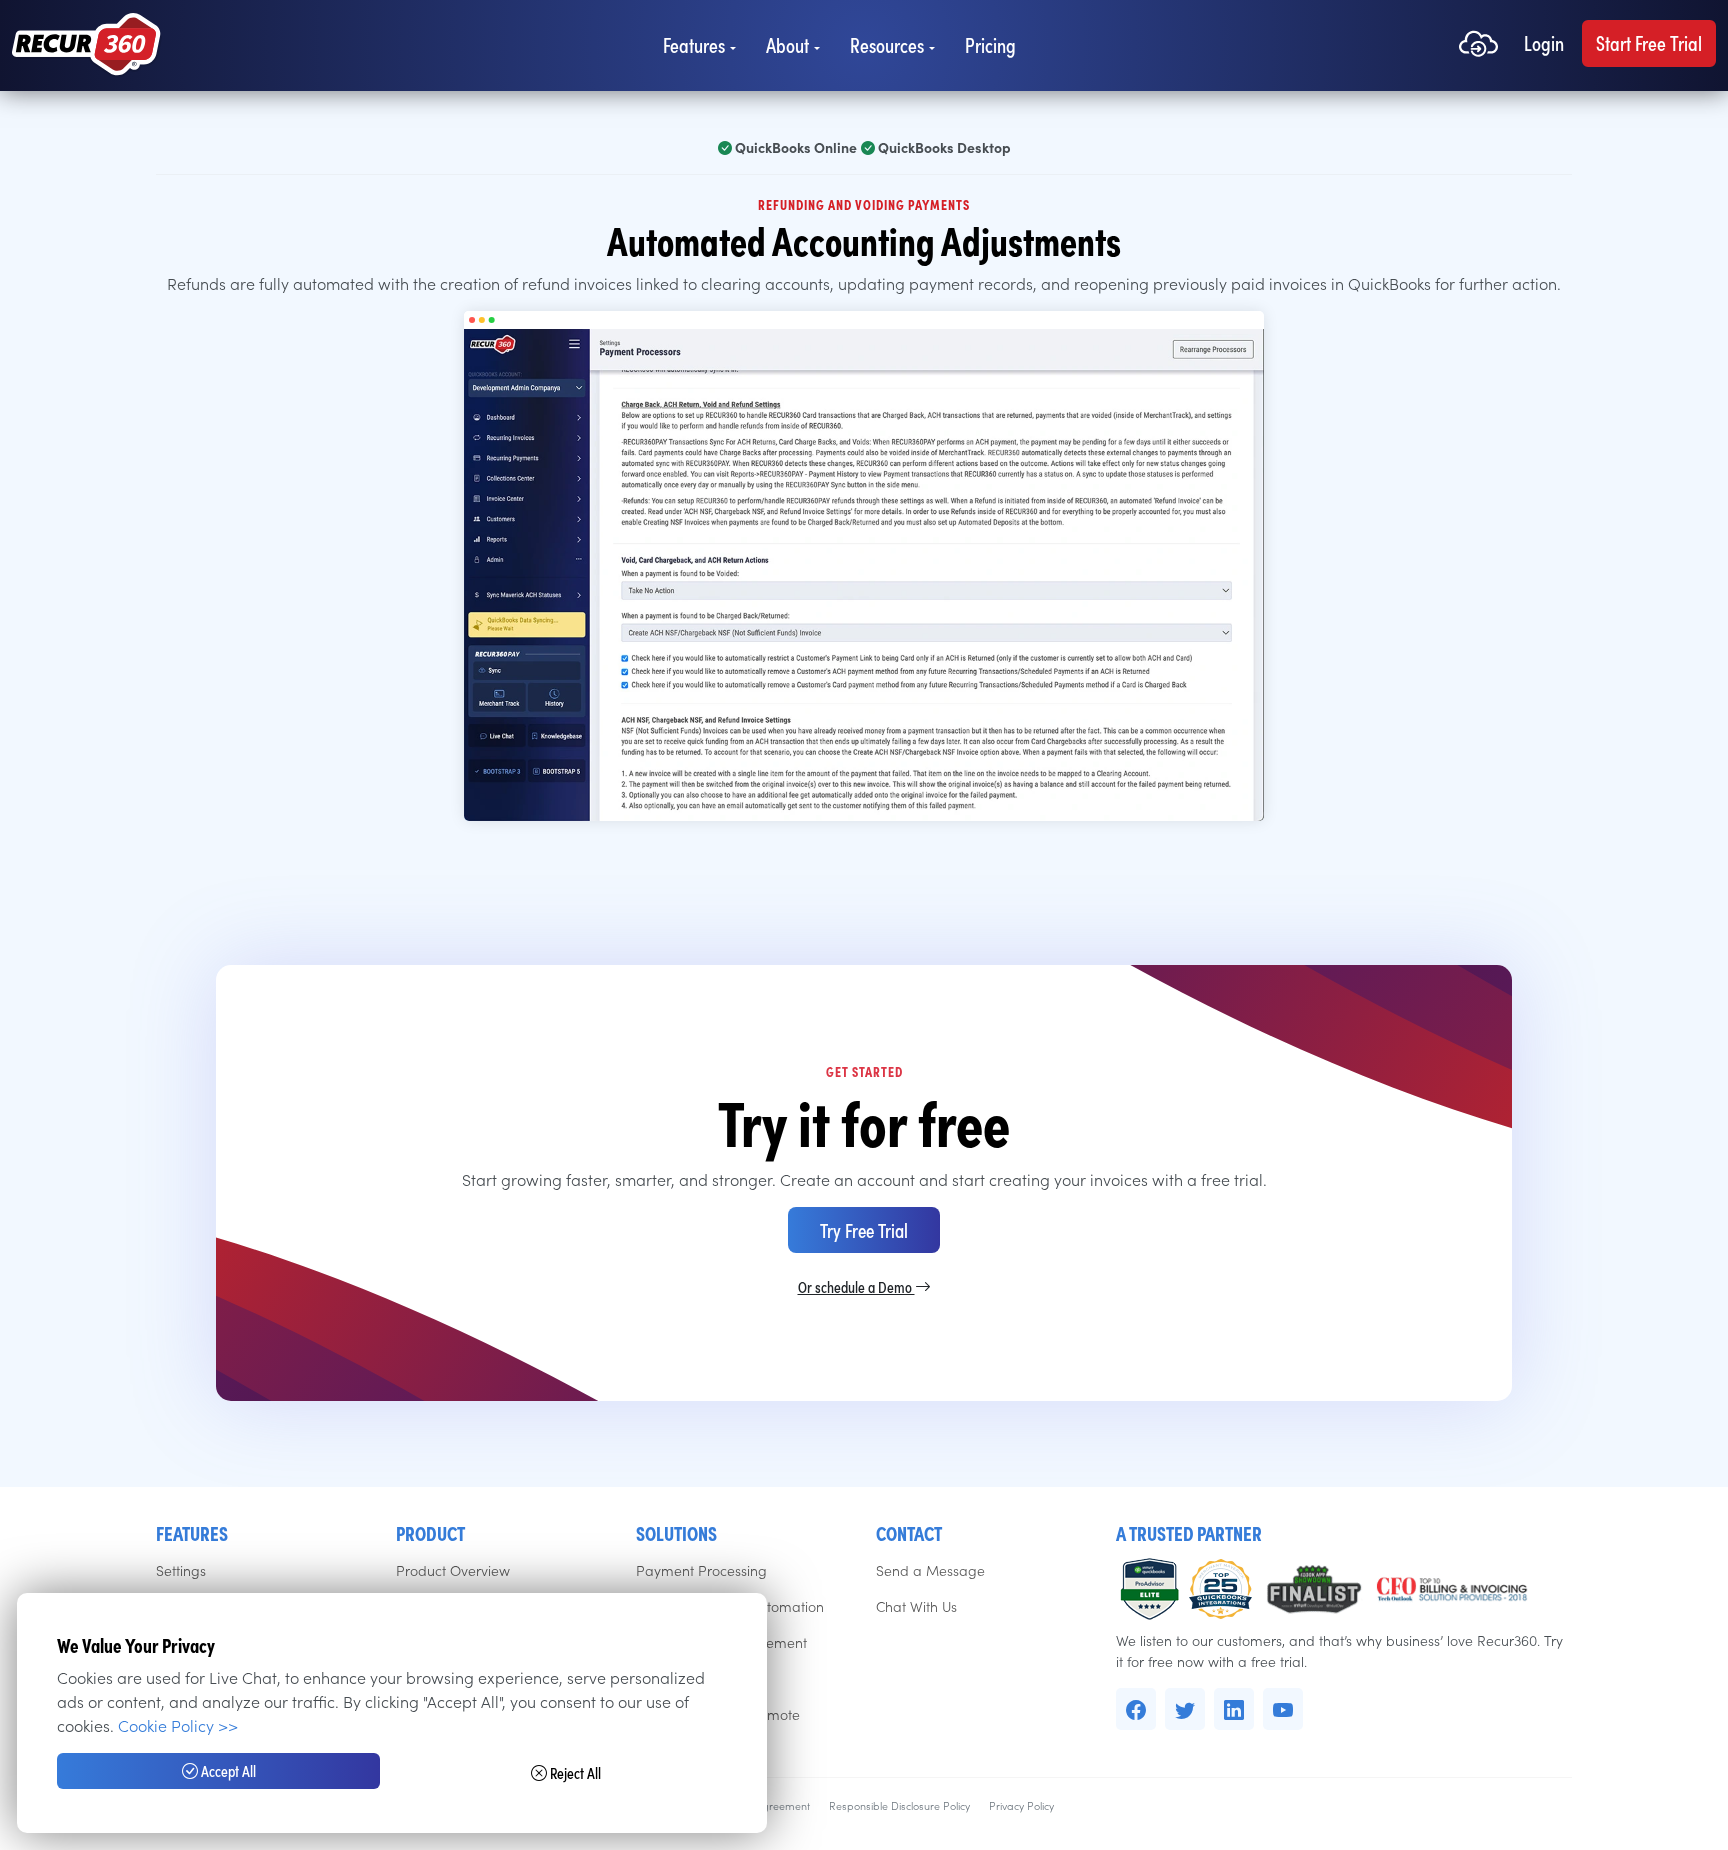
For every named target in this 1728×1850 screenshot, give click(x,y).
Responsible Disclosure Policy (899, 1805)
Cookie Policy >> (178, 1725)
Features (694, 45)
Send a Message (930, 1570)
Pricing (990, 45)
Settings (181, 1570)
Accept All (227, 1770)
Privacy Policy (1021, 1805)
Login (1544, 43)
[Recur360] (87, 45)
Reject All (574, 1772)
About (787, 45)
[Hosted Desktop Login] (1478, 45)
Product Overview (453, 1570)
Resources (887, 45)
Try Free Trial (864, 1229)
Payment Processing (701, 1570)
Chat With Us (916, 1606)
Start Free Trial (1649, 43)
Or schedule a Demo (856, 1286)
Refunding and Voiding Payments (864, 204)
